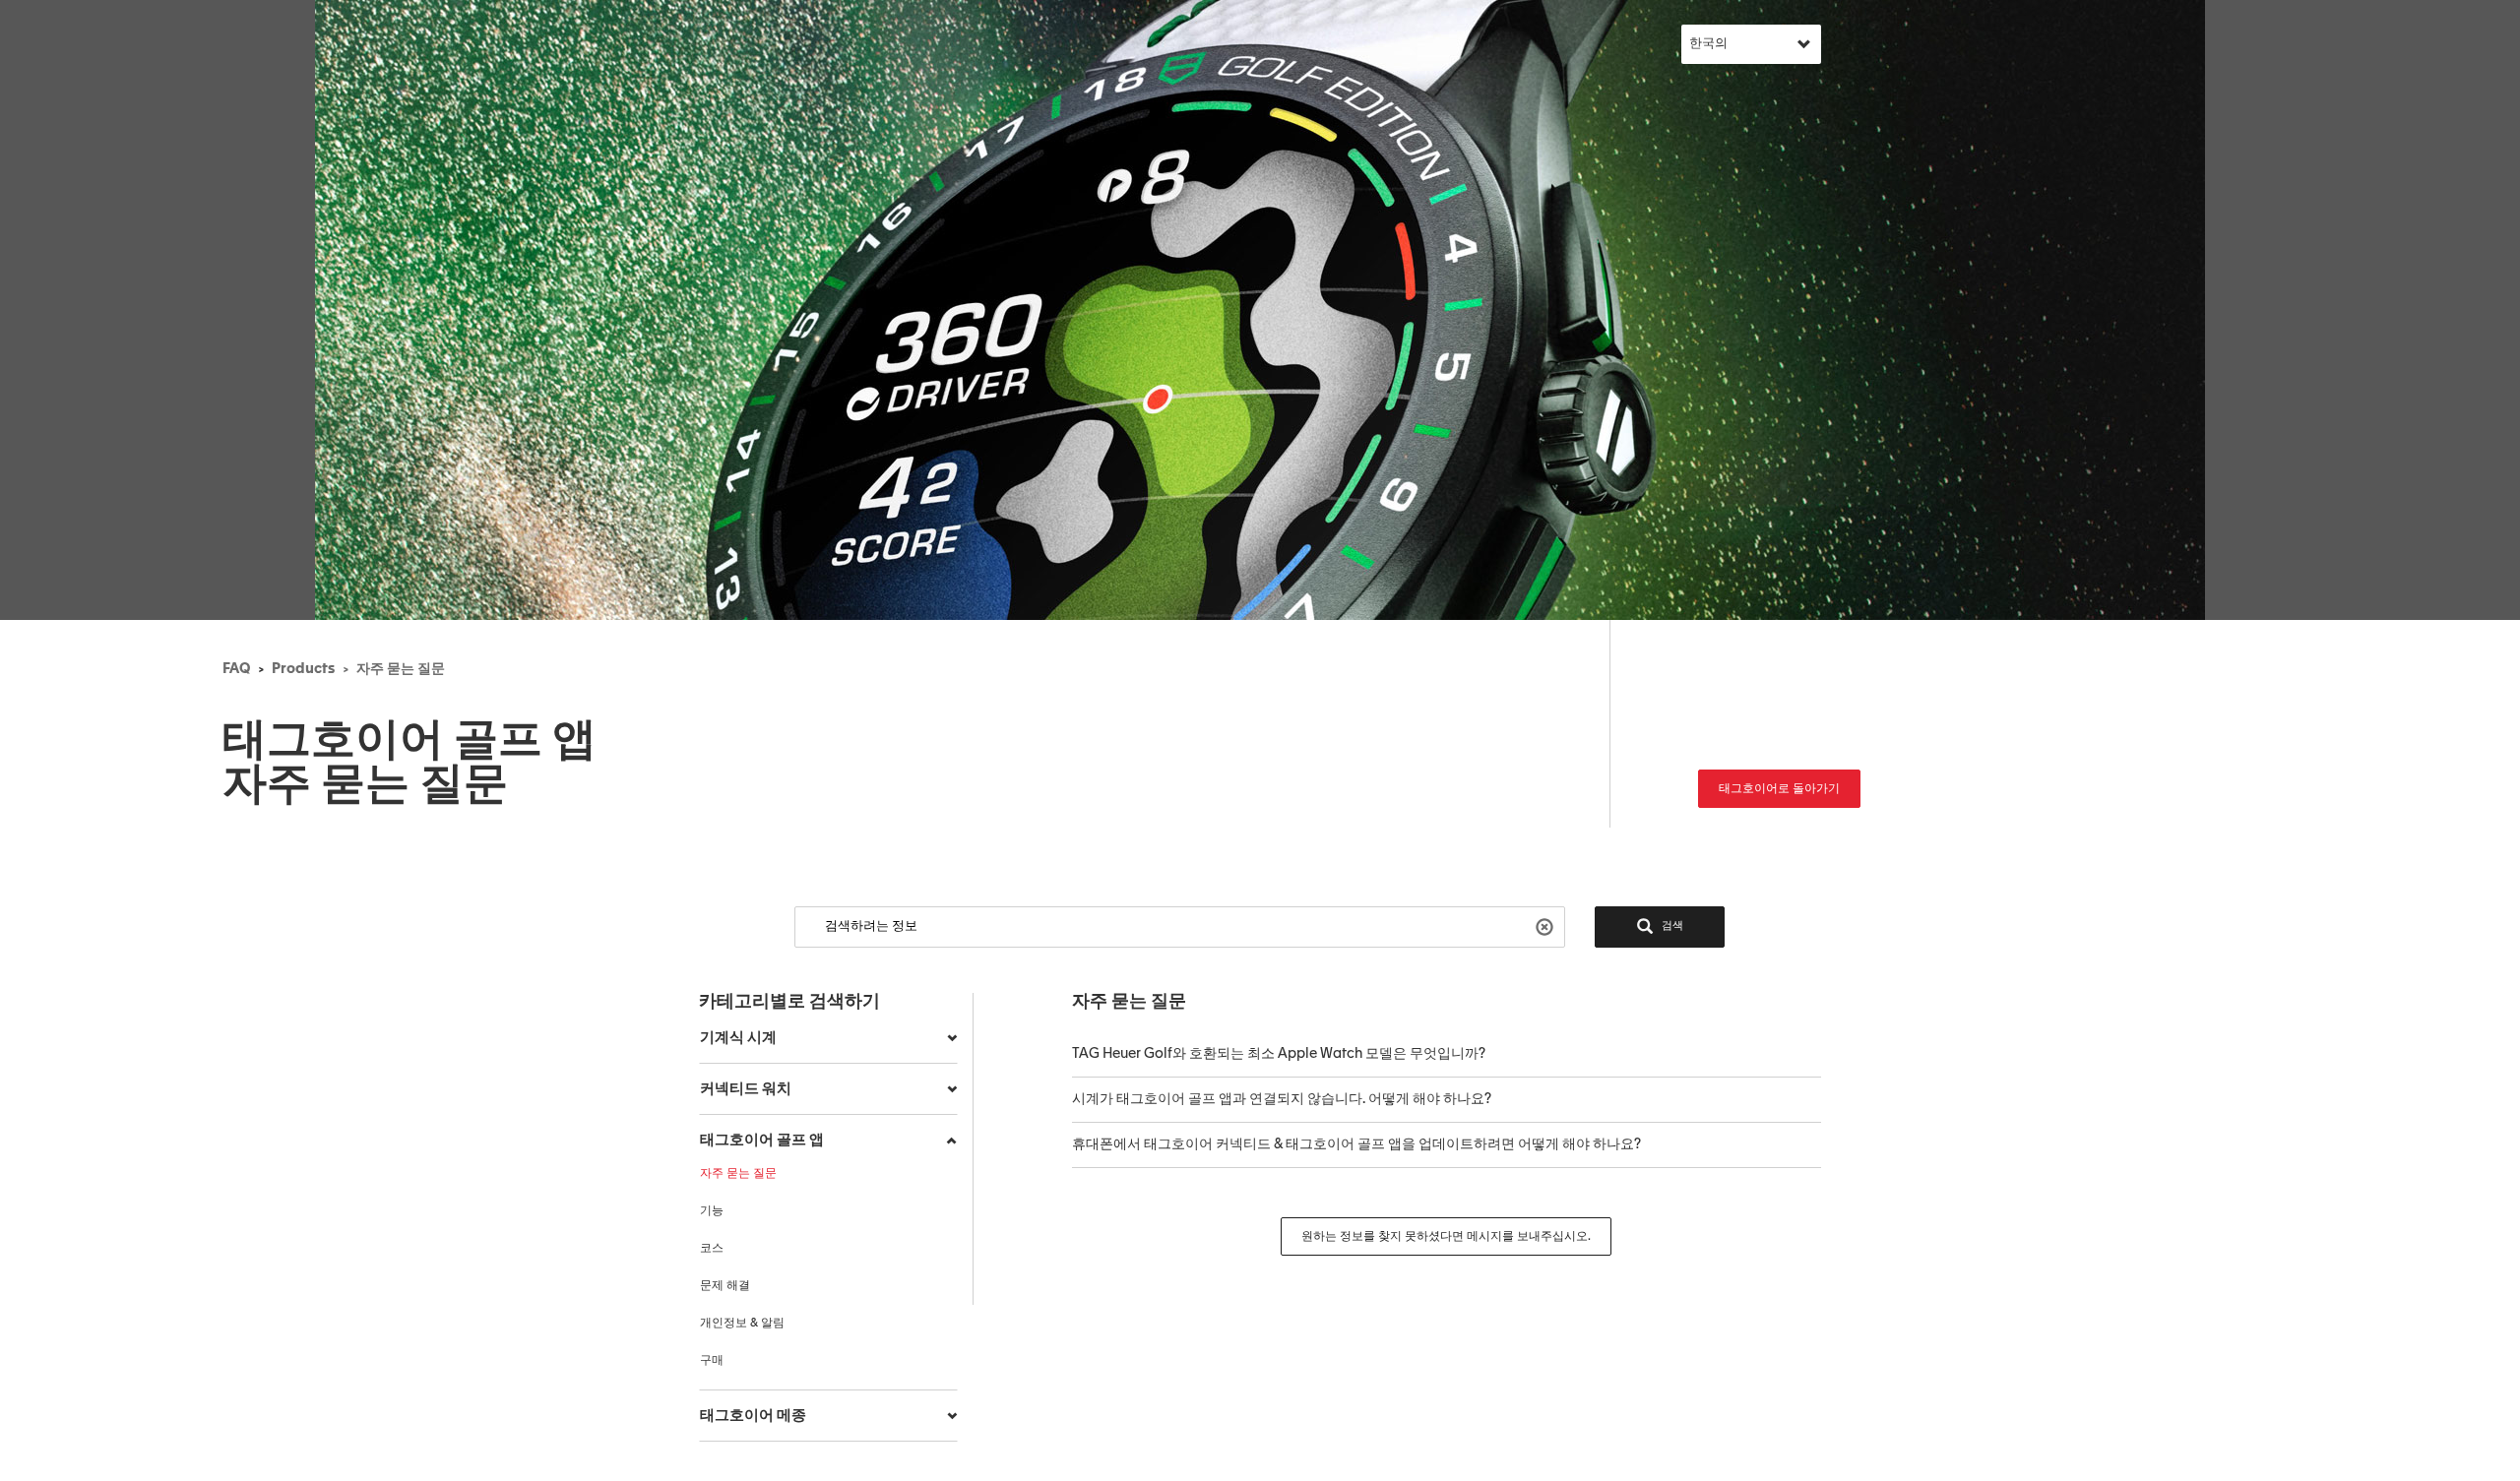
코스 (712, 1249)
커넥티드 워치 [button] (746, 1089)
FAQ (236, 669)
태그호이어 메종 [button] (753, 1416)
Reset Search (1547, 926)
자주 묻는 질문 (401, 669)
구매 (712, 1361)
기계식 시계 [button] (738, 1038)
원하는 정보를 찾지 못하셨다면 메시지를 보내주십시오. (1446, 1237)
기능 (712, 1211)
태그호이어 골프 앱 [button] (762, 1140)
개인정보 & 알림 (742, 1324)
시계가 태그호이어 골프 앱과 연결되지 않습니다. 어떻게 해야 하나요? (1282, 1099)
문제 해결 (725, 1286)
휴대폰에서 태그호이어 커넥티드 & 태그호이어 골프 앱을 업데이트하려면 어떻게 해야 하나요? (1356, 1144)
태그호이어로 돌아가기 (1779, 789)
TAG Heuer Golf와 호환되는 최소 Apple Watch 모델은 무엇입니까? (1279, 1054)
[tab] (828, 1038)
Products (303, 669)
